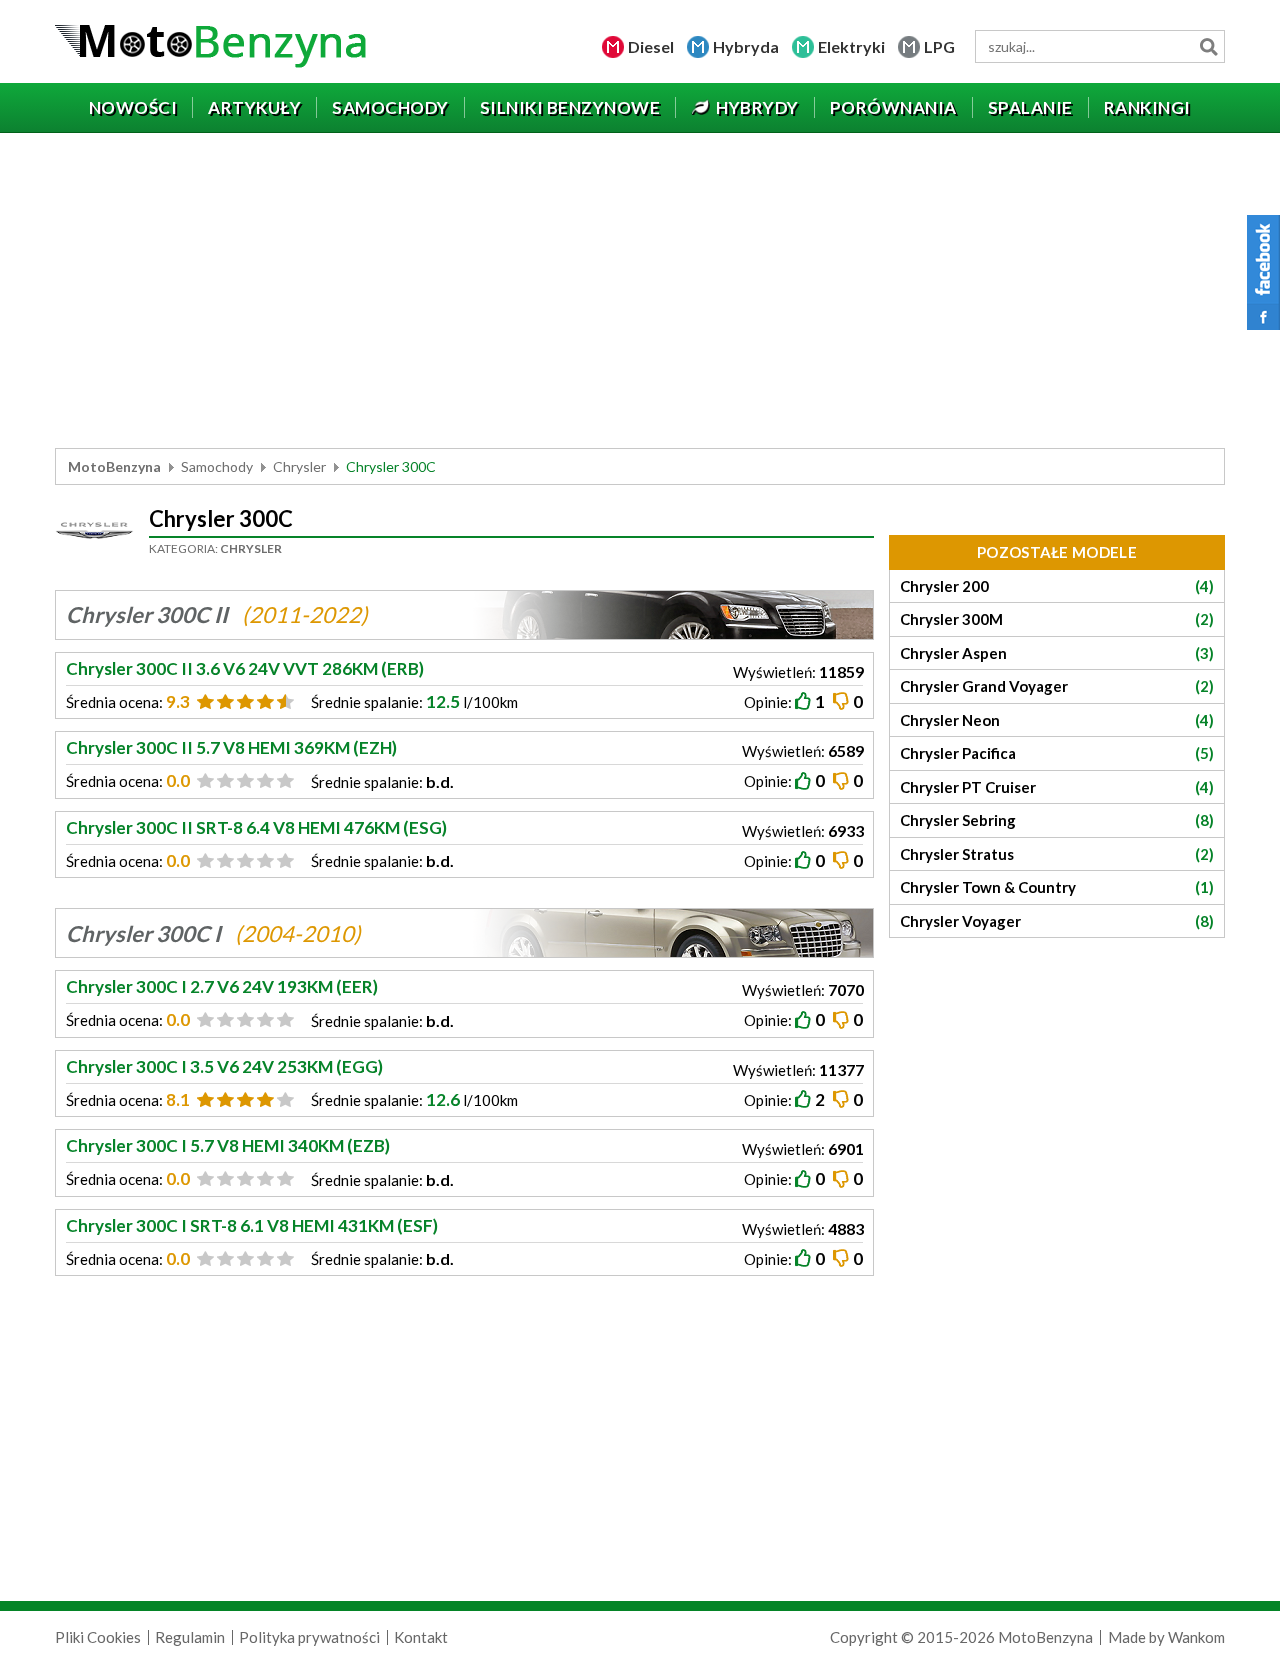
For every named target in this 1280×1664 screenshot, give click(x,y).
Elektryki (851, 46)
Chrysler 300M (1057, 619)
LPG (939, 46)
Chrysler (299, 466)
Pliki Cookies (98, 1637)
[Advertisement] (640, 293)
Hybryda (746, 46)
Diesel (651, 46)
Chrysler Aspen (1057, 653)
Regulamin (190, 1637)
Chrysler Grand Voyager (1057, 686)
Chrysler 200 (1057, 586)
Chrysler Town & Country (1057, 887)
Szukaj (1208, 46)
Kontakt (421, 1637)
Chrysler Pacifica (1057, 753)
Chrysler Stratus (1057, 854)
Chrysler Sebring (1057, 820)
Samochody (217, 466)
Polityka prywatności (309, 1637)
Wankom (1196, 1637)
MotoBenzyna (114, 466)
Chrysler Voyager (1057, 921)
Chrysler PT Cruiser (1057, 787)
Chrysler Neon (1057, 720)
